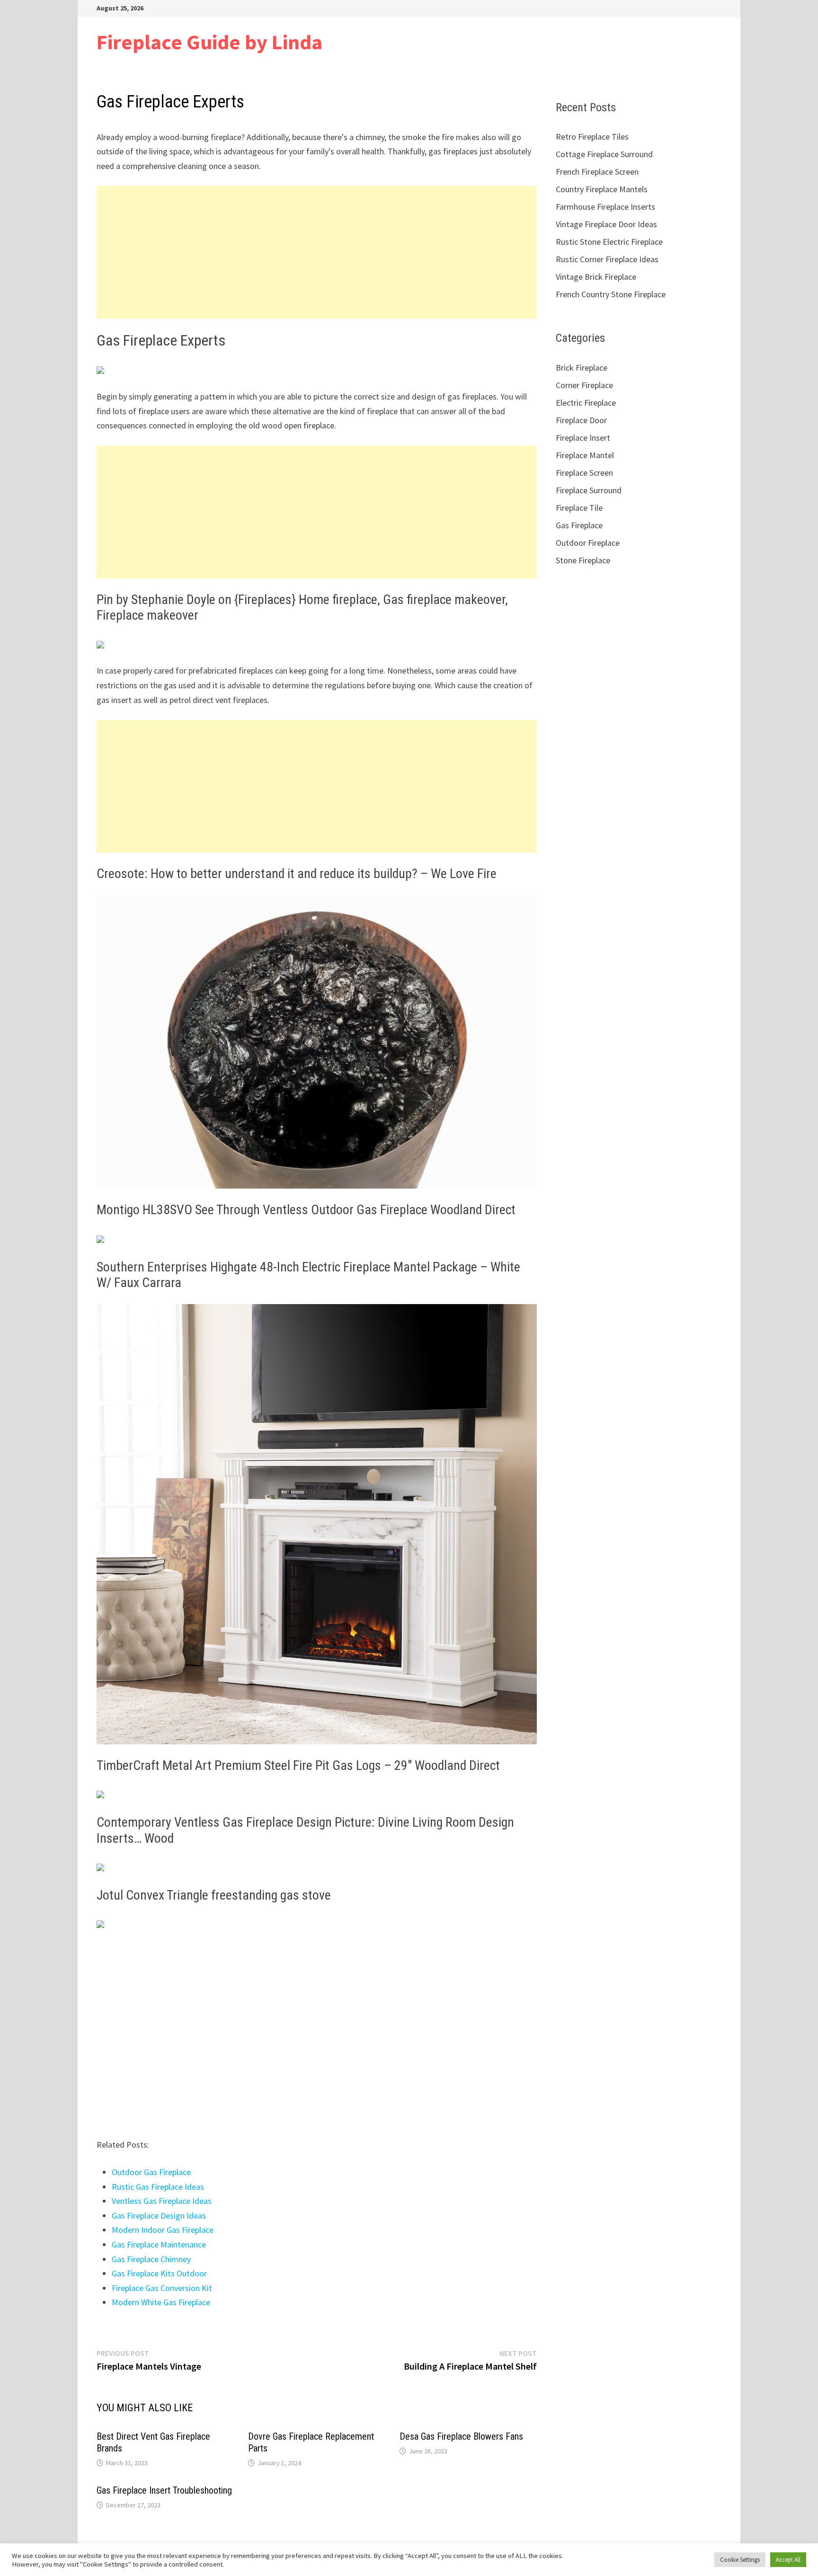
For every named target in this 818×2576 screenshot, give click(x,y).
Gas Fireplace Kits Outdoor (159, 2273)
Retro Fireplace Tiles (592, 137)
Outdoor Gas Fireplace (151, 2172)
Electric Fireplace (586, 403)
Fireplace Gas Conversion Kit (162, 2288)
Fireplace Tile (579, 508)
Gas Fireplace (579, 525)
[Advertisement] (317, 252)
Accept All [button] (788, 2560)
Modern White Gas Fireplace (161, 2302)
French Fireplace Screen (597, 172)
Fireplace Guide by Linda (209, 42)
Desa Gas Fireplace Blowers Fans (461, 2436)
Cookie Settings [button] (740, 2560)
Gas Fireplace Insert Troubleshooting (164, 2490)
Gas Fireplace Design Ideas (159, 2216)
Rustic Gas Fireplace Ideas (158, 2187)
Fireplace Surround (589, 490)
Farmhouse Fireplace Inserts (605, 207)
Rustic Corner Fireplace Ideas (607, 259)
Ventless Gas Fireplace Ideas (162, 2201)
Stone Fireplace (583, 560)
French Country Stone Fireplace (611, 294)
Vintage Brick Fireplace (596, 277)
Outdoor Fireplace (588, 543)
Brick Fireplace (582, 368)
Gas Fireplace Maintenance (159, 2244)
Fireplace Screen (584, 473)
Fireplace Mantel (585, 455)
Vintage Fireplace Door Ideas (606, 224)
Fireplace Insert (583, 438)
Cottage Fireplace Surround (604, 154)
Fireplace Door (581, 420)
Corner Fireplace (584, 385)
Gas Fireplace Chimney (151, 2259)
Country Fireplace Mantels (602, 189)
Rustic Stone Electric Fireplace (609, 242)
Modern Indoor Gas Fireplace (163, 2230)
